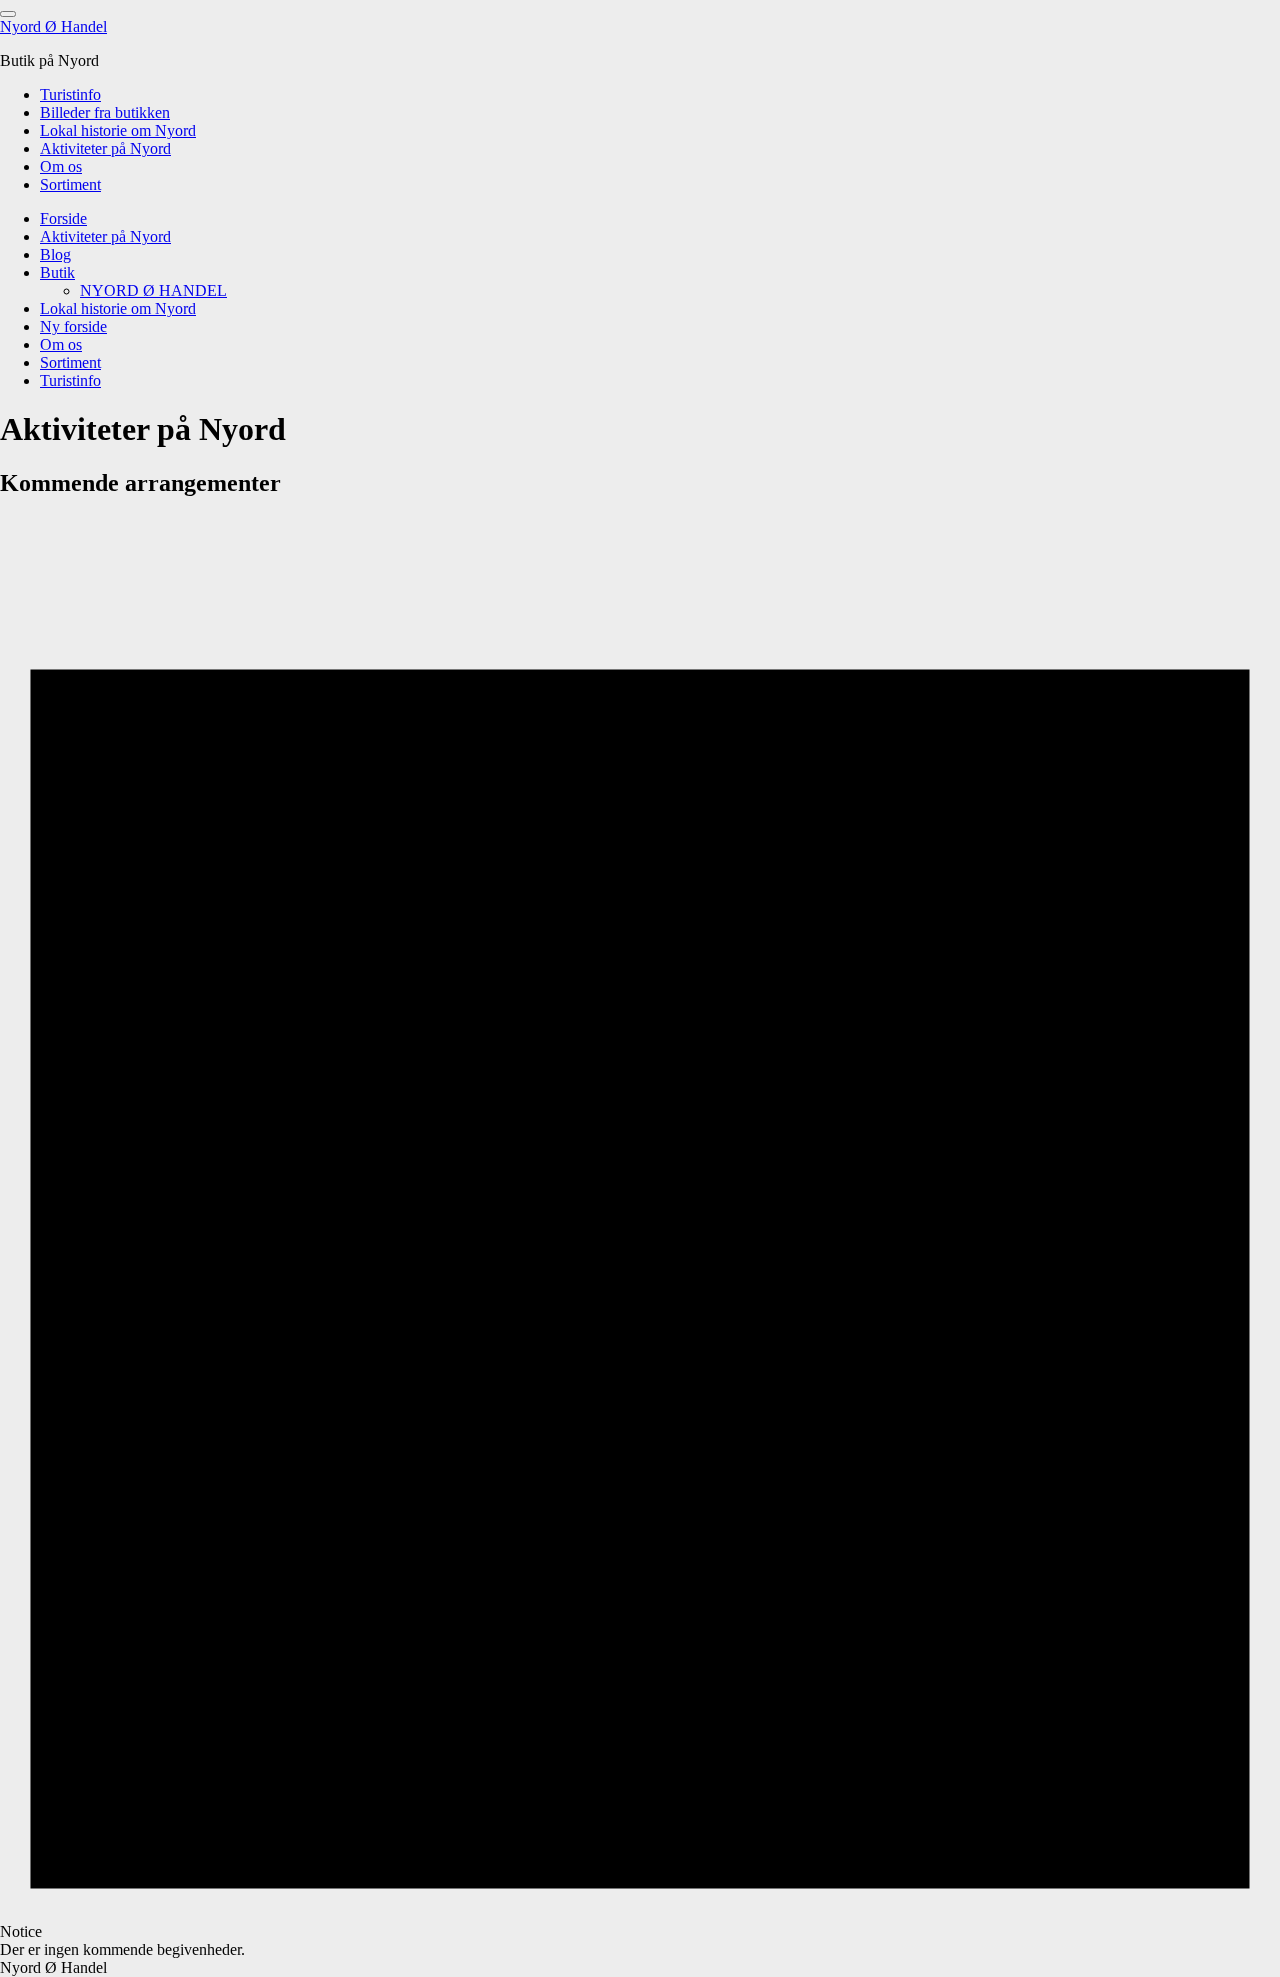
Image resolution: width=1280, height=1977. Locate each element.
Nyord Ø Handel (53, 26)
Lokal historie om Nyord (118, 130)
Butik (57, 272)
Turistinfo (70, 94)
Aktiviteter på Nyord (105, 148)
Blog (55, 254)
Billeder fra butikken (105, 112)
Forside (63, 218)
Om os (61, 166)
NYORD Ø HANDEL (153, 290)
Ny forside (73, 326)
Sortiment (70, 184)
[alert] (640, 1238)
